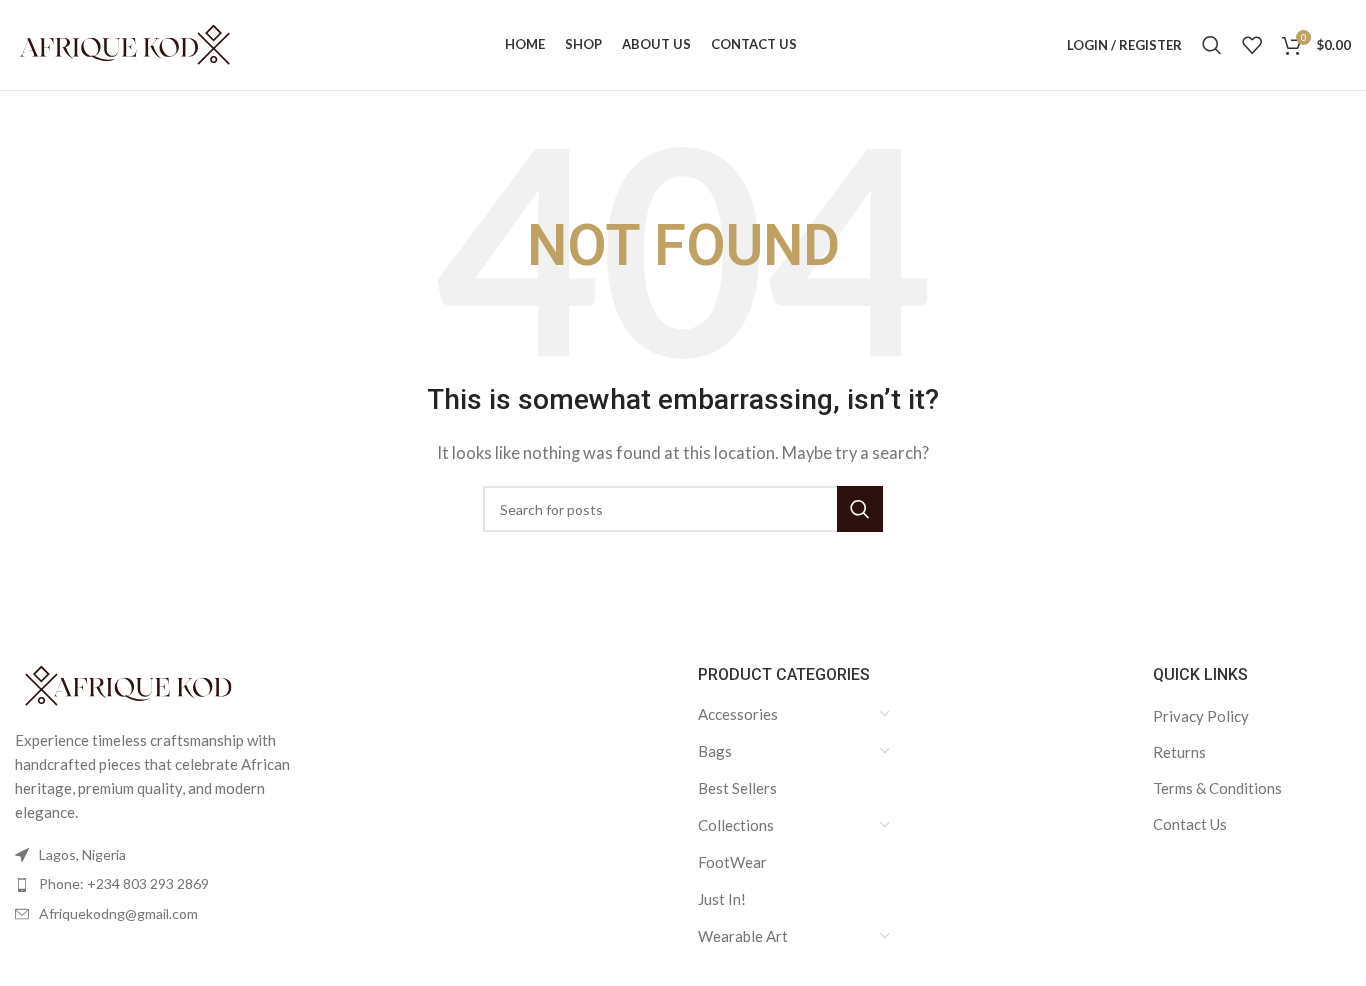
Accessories (738, 714)
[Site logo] (125, 43)
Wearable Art (743, 936)
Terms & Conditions (1217, 788)
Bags (715, 751)
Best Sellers (737, 788)
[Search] (1212, 45)
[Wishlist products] (1252, 45)
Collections (736, 825)
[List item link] (171, 884)
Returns (1179, 752)
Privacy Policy (1201, 716)
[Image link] (125, 684)
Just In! (722, 899)
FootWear (732, 862)
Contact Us (1190, 824)
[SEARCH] (860, 509)
